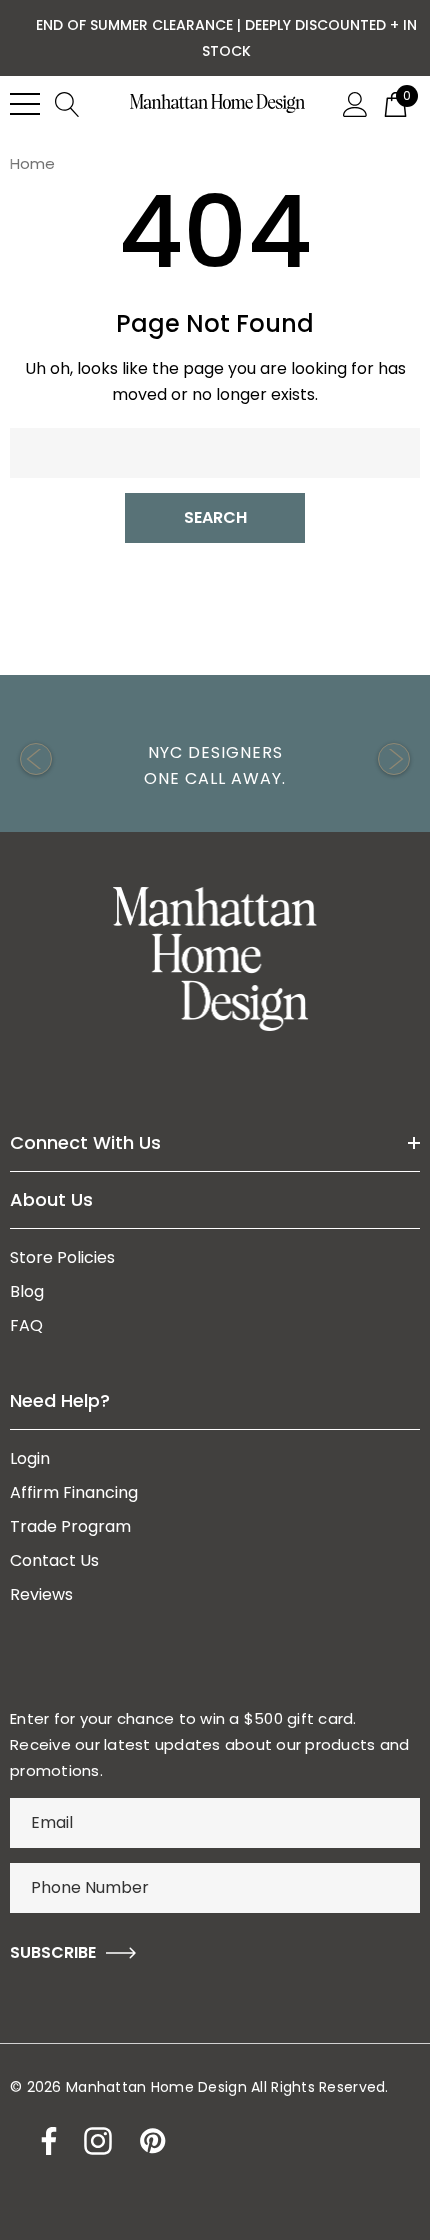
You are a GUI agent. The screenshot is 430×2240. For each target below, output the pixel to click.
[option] (215, 758)
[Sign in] (355, 103)
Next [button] (394, 759)
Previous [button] (36, 759)
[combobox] (215, 453)
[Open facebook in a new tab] (44, 2141)
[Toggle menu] (25, 104)
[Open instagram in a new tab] (96, 2141)
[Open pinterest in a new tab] (151, 2141)
